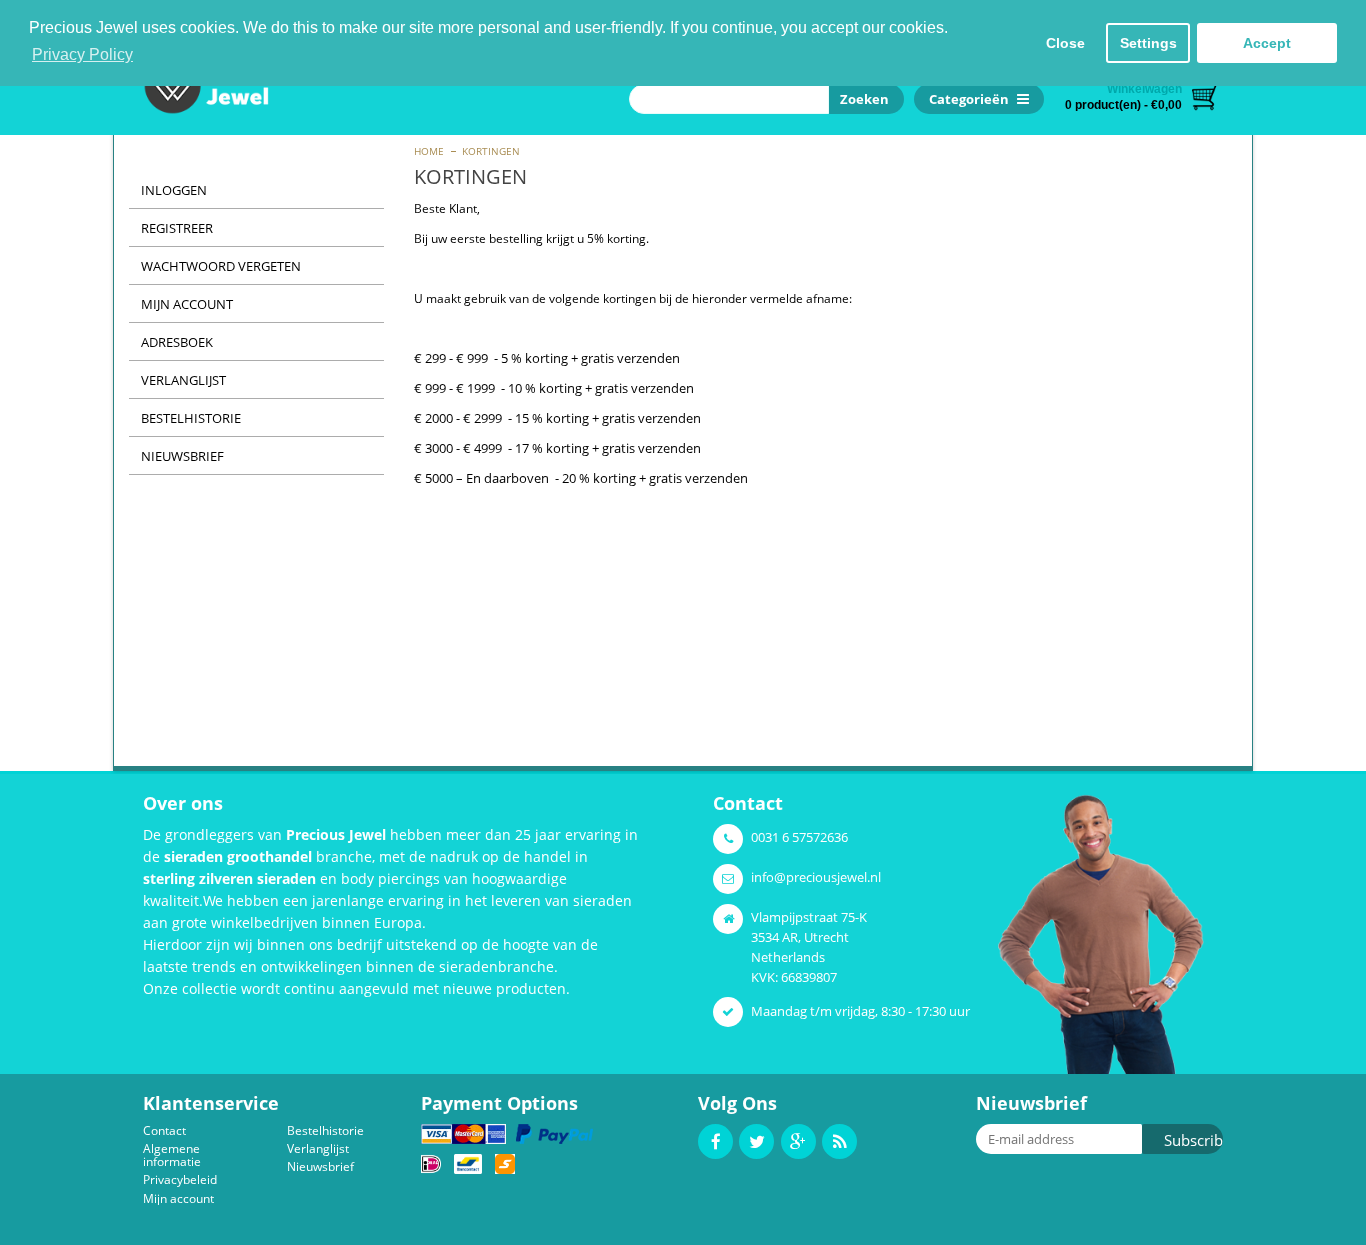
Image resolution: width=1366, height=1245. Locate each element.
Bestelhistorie (191, 418)
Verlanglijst (183, 380)
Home (429, 151)
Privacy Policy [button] (82, 54)
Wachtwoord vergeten (221, 266)
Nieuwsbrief (182, 456)
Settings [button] (1148, 43)
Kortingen (491, 151)
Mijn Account (187, 304)
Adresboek (177, 342)
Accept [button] (1267, 43)
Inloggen (174, 190)
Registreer (177, 228)
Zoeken (861, 99)
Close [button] (1065, 43)
